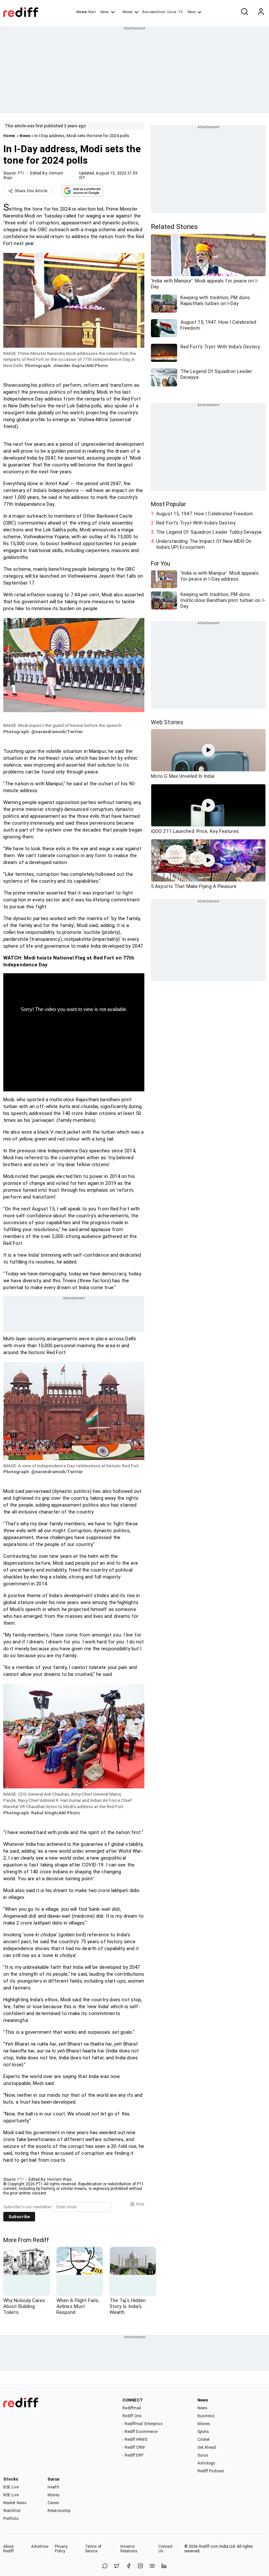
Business (206, 2416)
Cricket (204, 2440)
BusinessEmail (154, 12)
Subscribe (19, 2217)
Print (140, 2204)
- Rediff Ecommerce (140, 2432)
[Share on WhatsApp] (105, 2566)
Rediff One (132, 2416)
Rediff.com (209, 2546)
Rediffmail (132, 2408)
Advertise (40, 2546)
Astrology (206, 2463)
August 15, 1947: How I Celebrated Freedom (205, 514)
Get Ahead (207, 2447)
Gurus (172, 12)
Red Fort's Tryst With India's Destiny (196, 523)
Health (53, 2487)
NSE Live (11, 2495)
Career (53, 2503)
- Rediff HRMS (135, 2440)
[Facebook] (129, 2566)
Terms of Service (93, 2549)
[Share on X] (117, 2566)
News (105, 12)
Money (127, 12)
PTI (21, 173)
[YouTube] (152, 2566)
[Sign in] (261, 12)
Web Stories (167, 722)
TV (180, 12)
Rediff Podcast (211, 2471)
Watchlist (12, 2511)
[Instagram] (140, 2566)
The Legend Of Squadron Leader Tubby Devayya (209, 532)
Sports (203, 2432)
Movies (204, 2424)
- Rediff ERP (133, 2455)
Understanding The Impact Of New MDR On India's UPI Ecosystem (204, 544)
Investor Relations (129, 2549)
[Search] (244, 12)
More (192, 12)
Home (82, 12)
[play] (208, 750)
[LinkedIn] (164, 2566)
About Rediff (9, 2549)
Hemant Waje (59, 2179)
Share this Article (31, 191)
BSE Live (11, 2487)
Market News (15, 2503)
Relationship (59, 2511)
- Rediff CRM (134, 2447)
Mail (92, 12)
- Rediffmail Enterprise (142, 2424)
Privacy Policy (61, 2549)
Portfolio (11, 2519)
